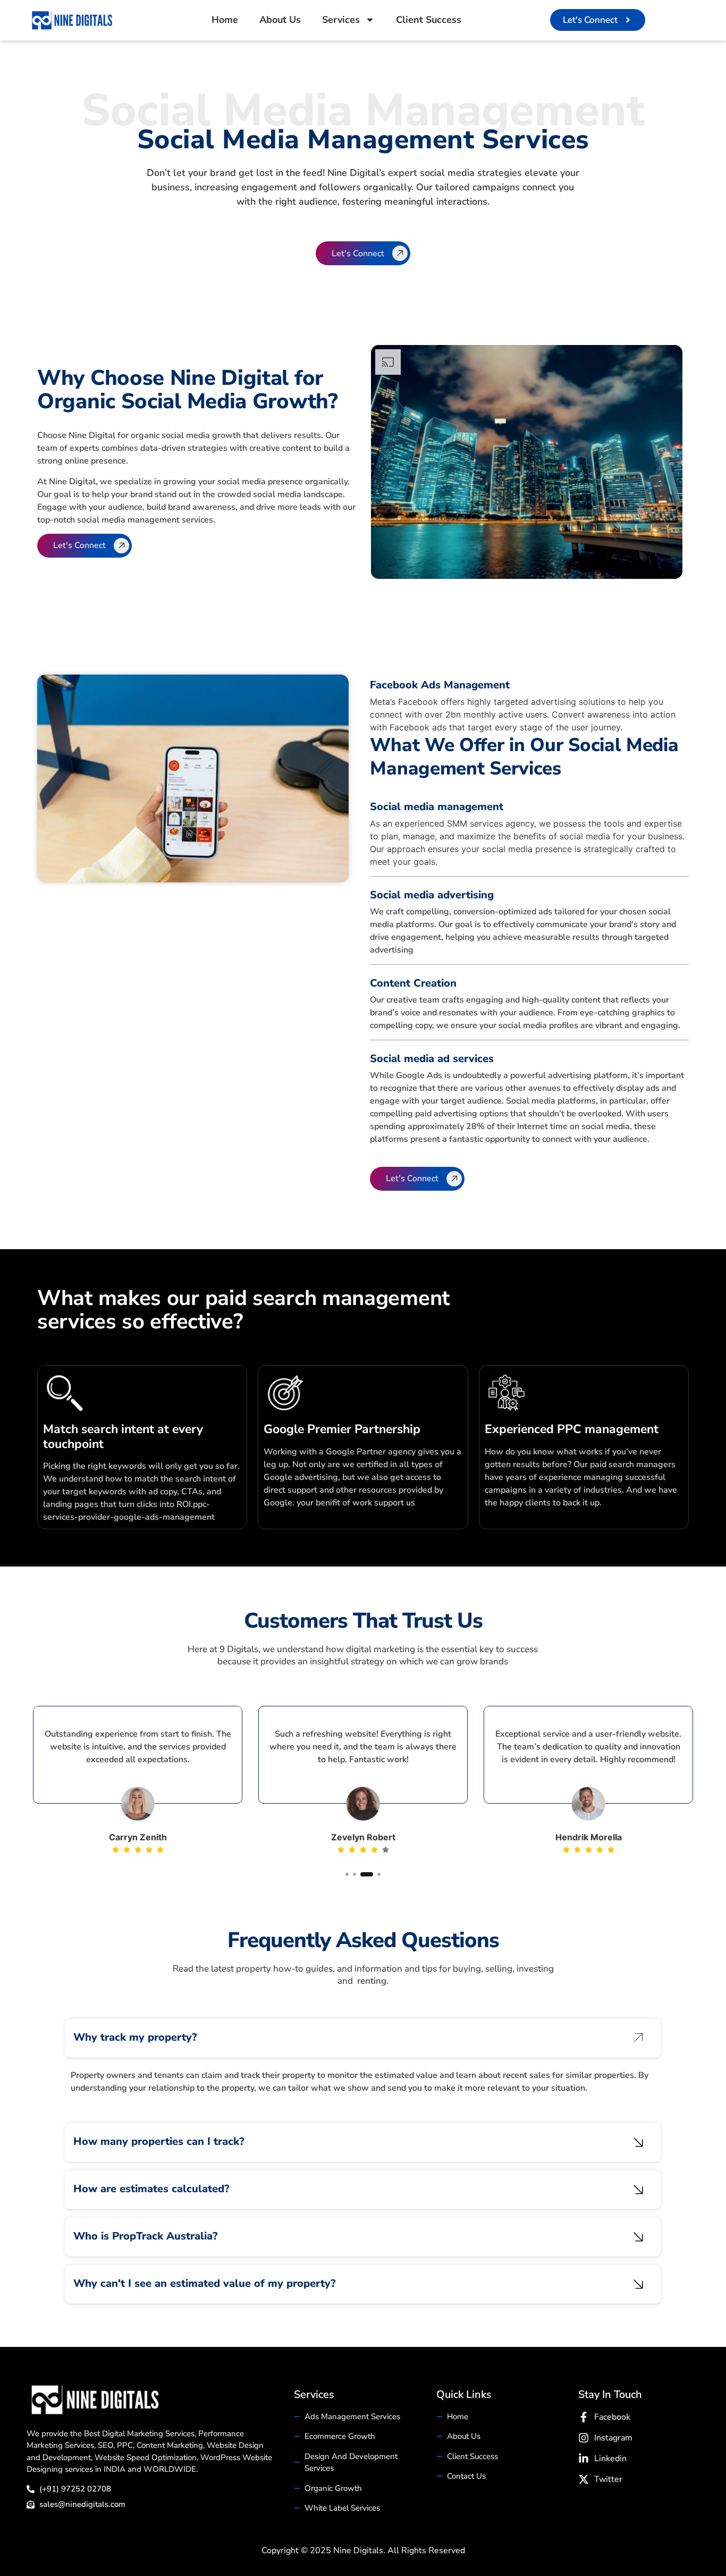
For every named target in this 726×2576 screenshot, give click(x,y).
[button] (26, 1795)
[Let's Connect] (400, 253)
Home (225, 20)
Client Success (429, 20)
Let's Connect (358, 254)
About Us (280, 20)
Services (341, 20)
